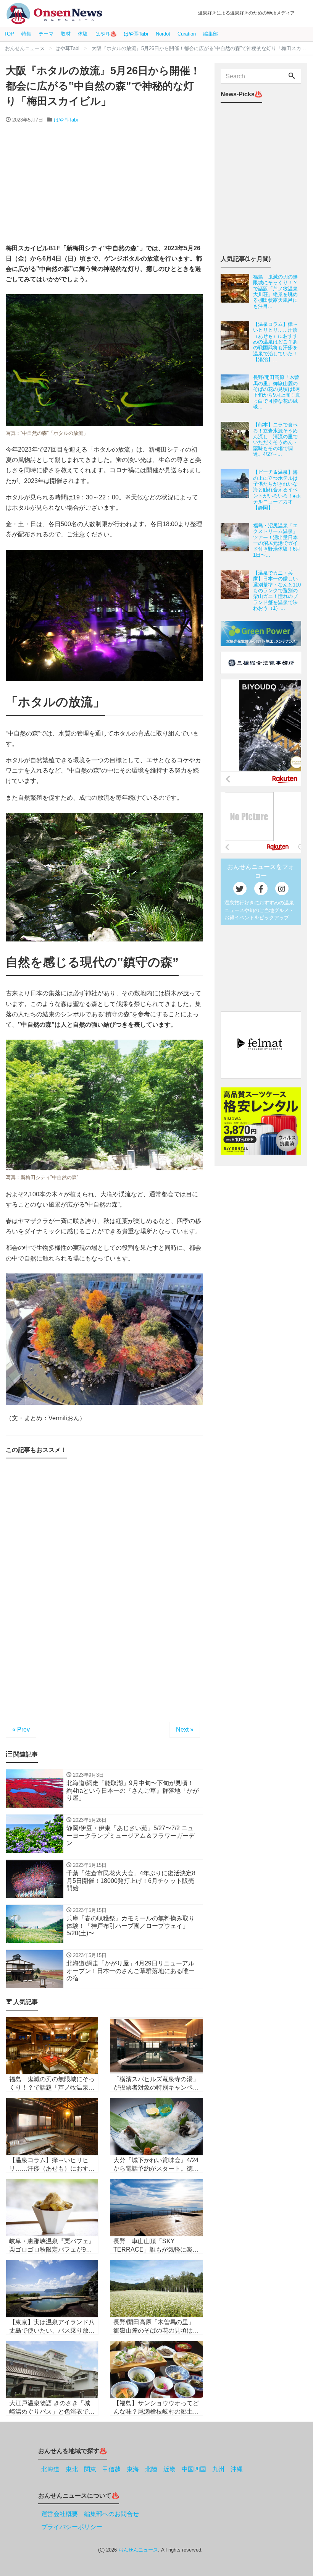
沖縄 (237, 2469)
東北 (72, 2469)
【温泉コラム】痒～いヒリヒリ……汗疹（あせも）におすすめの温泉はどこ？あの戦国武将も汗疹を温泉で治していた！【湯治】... (275, 342)
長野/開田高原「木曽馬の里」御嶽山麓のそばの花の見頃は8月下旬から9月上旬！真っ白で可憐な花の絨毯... (277, 392)
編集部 (211, 34)
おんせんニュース (138, 2550)
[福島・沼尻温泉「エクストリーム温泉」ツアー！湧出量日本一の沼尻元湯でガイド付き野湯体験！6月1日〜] (237, 540)
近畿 (169, 2469)
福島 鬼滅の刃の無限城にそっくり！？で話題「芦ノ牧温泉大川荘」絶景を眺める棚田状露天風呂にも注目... (275, 292)
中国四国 (194, 2469)
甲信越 (111, 2469)
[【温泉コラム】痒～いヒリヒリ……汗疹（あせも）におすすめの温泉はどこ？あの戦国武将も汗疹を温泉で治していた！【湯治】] (237, 342)
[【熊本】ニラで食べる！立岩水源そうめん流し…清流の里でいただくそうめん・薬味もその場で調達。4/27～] (237, 439)
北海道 (50, 2469)
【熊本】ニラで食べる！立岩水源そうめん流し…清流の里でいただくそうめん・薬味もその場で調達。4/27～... (275, 439)
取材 (66, 34)
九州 (218, 2469)
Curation (187, 34)
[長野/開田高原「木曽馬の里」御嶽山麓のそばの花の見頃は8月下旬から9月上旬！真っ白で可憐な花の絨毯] (237, 392)
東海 (133, 2469)
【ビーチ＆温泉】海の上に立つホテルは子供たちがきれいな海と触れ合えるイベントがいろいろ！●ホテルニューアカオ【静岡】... (277, 490)
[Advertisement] (104, 184)
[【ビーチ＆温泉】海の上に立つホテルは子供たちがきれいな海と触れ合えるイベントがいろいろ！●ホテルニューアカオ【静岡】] (237, 490)
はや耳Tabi (136, 34)
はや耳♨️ (106, 34)
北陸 (151, 2469)
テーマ (46, 34)
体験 (83, 34)
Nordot (163, 34)
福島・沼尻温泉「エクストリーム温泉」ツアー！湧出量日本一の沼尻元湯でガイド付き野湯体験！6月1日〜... (277, 540)
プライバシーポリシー (72, 2527)
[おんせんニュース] (54, 14)
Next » (185, 1729)
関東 (90, 2469)
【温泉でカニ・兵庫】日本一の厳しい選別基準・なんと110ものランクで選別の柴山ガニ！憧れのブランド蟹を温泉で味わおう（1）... (277, 591)
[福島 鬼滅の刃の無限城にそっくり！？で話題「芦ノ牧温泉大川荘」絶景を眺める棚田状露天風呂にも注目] (237, 292)
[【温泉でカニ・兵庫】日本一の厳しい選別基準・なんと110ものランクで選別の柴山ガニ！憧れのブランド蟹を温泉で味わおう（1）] (237, 591)
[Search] (292, 76)
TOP (9, 34)
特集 (26, 34)
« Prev (21, 1729)
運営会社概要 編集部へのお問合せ (90, 2514)
